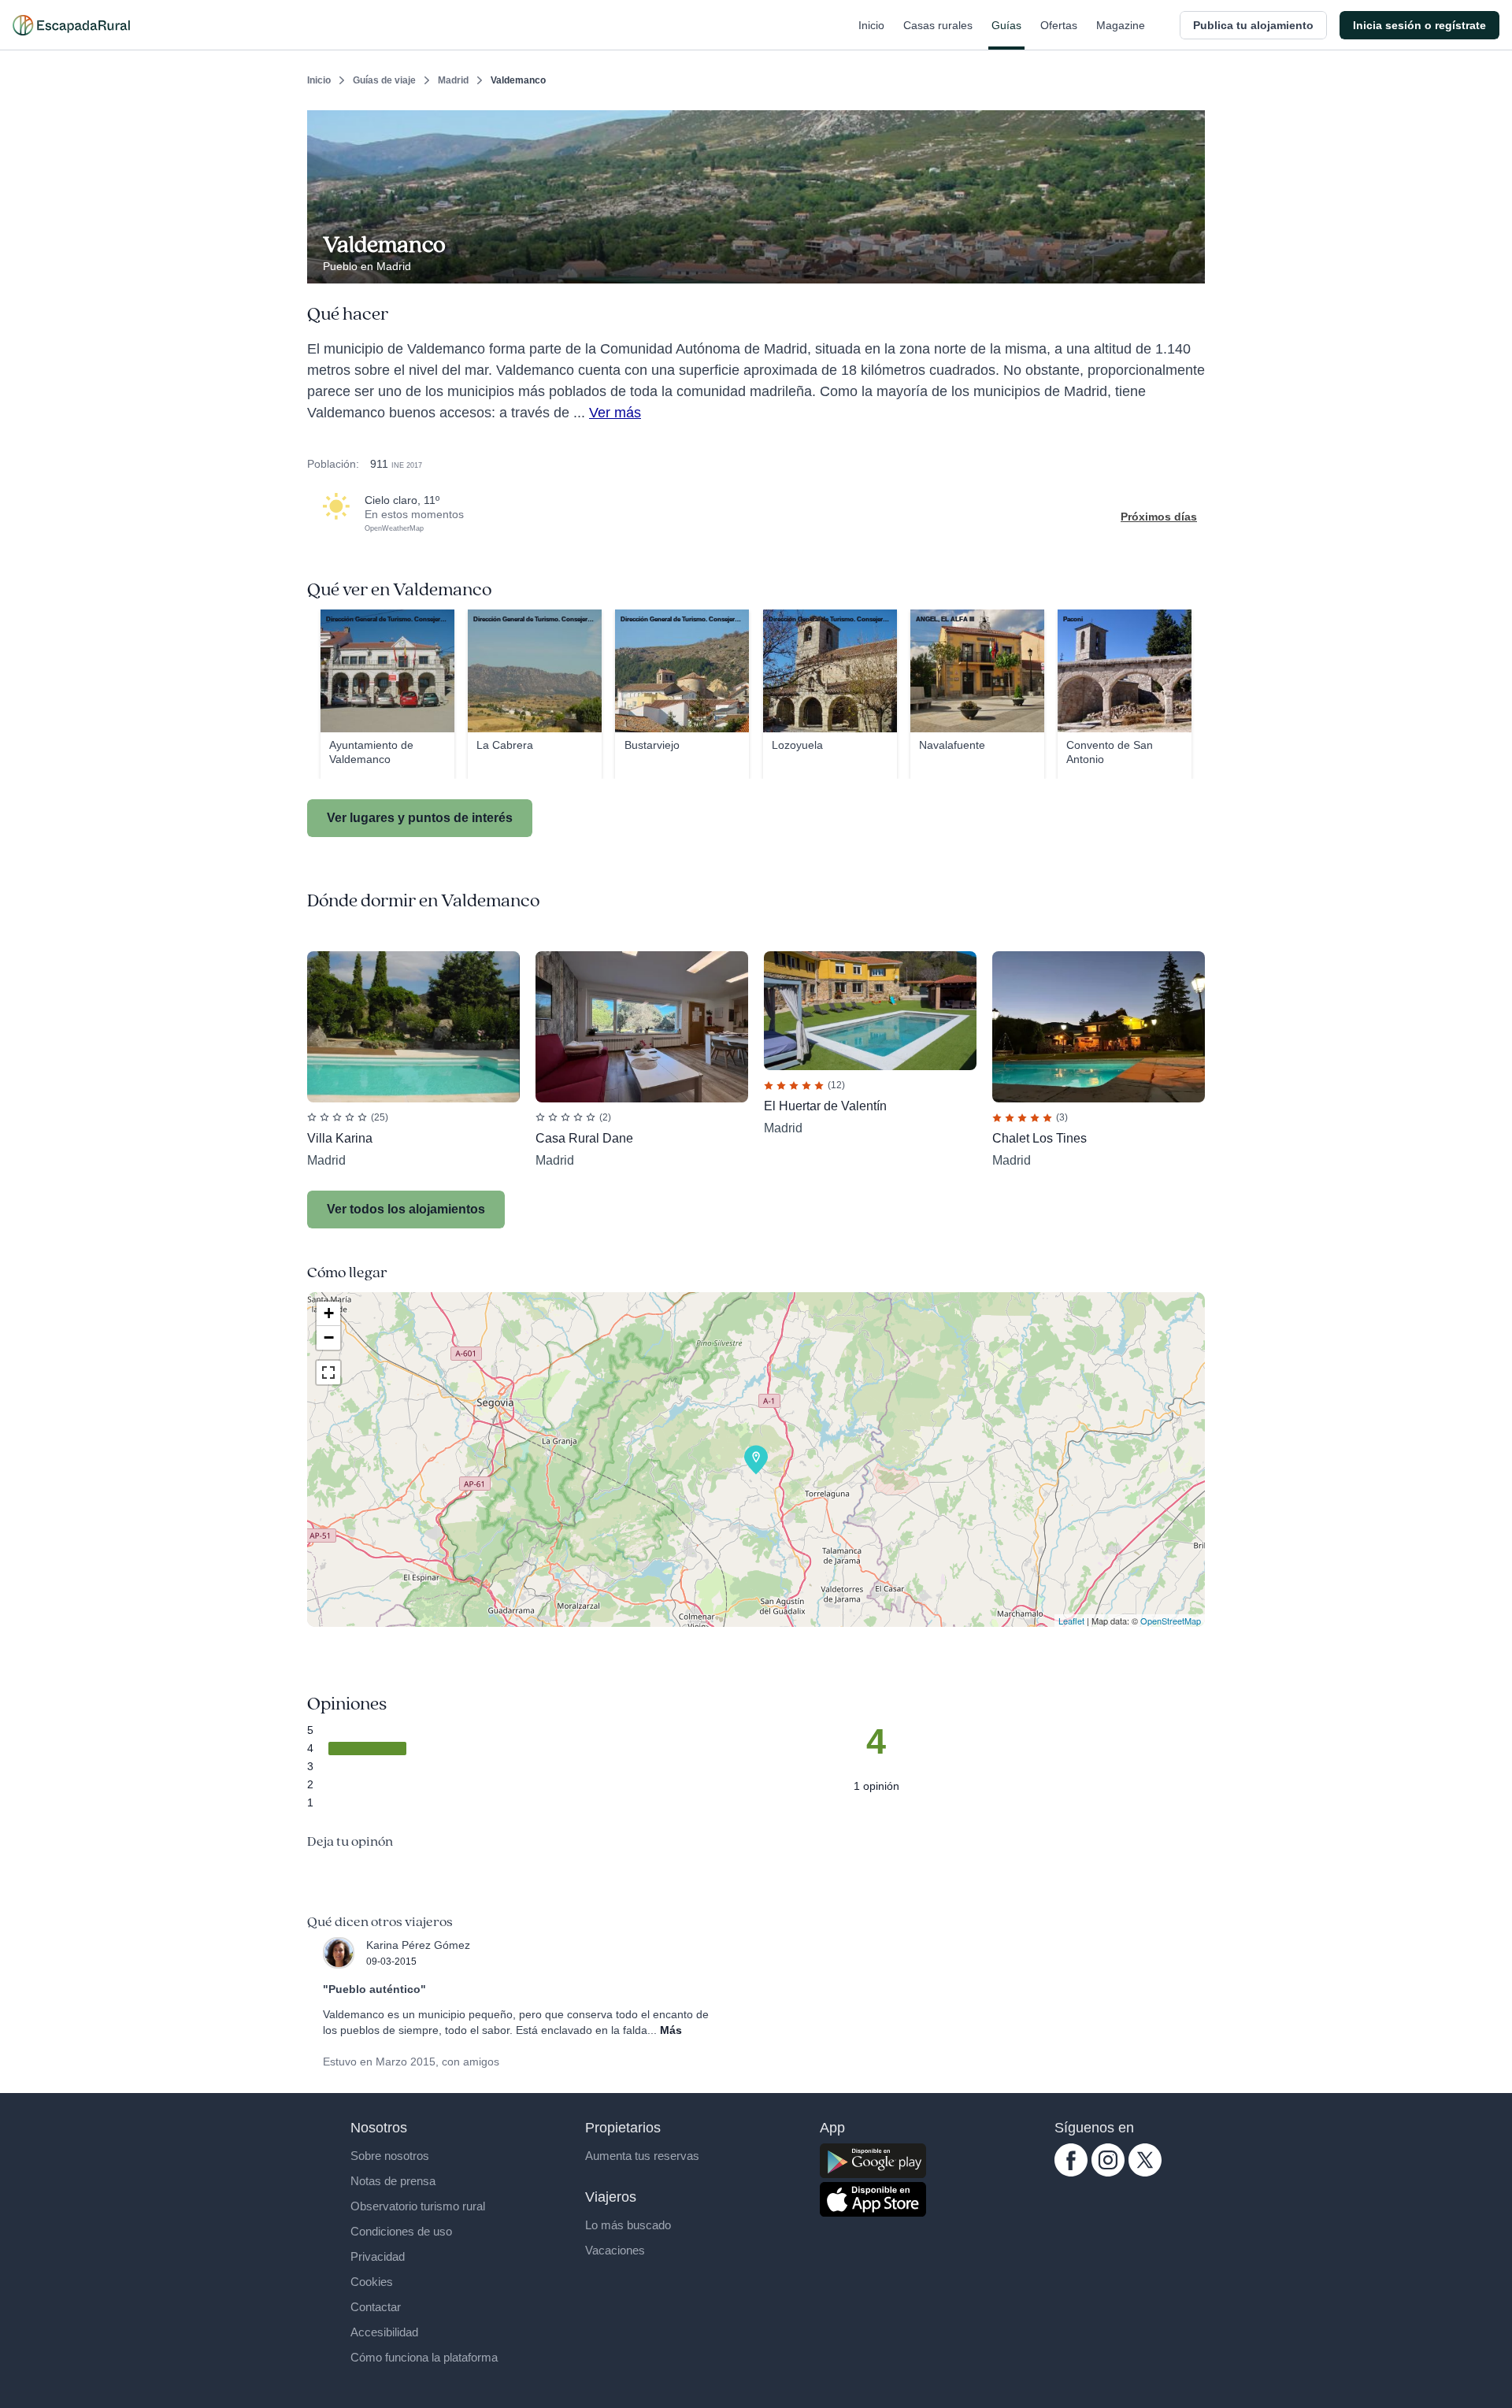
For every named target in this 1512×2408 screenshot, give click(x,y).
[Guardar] (1188, 123)
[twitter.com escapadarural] (1145, 2173)
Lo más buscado (628, 2225)
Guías (1006, 25)
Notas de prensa (393, 2181)
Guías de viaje (384, 80)
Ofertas (1059, 25)
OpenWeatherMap (394, 528)
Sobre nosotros (390, 2156)
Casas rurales (938, 25)
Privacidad (378, 2256)
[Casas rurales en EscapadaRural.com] (71, 25)
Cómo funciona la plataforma (424, 2357)
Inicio (871, 25)
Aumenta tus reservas (642, 2156)
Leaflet (1071, 1621)
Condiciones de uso (401, 2231)
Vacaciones (615, 2250)
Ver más (615, 413)
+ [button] (329, 1313)
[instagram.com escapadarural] (1108, 2173)
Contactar (376, 2307)
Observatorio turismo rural (418, 2206)
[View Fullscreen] (328, 1373)
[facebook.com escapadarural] (1071, 2173)
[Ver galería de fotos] (1189, 265)
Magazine (1121, 25)
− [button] (329, 1337)
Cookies (372, 2282)
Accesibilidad (384, 2332)
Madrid (453, 80)
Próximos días (1159, 517)
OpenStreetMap (1171, 1621)
